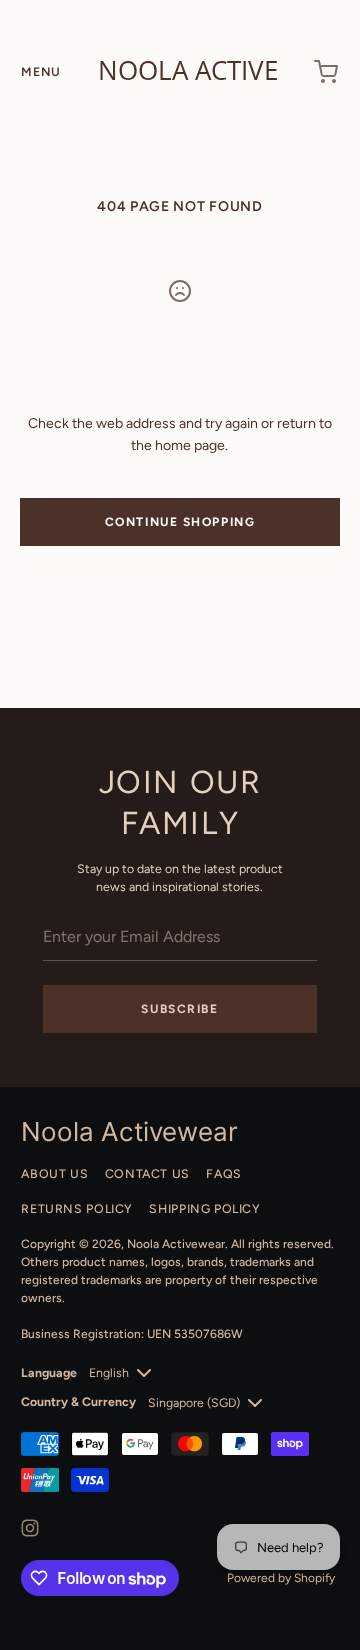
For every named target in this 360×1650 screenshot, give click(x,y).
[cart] (327, 72)
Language (49, 1372)
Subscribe (179, 1009)
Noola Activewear (176, 1244)
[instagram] (30, 1528)
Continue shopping (180, 522)
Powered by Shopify (281, 1578)
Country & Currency (78, 1401)
